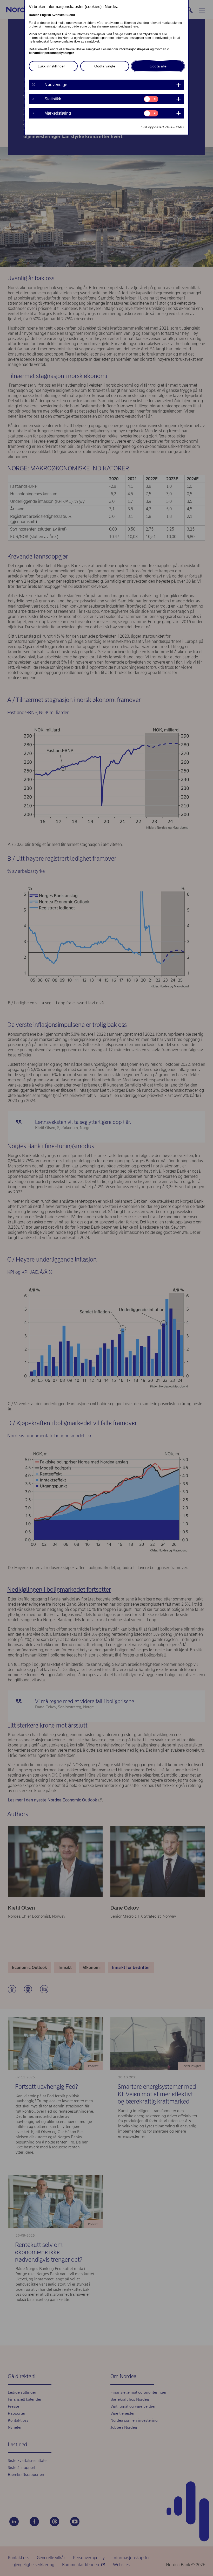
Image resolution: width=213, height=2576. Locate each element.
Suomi (70, 15)
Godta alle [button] (158, 66)
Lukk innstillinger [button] (51, 66)
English (45, 15)
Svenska (58, 15)
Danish (34, 15)
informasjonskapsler (134, 49)
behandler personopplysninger (51, 53)
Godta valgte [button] (105, 66)
